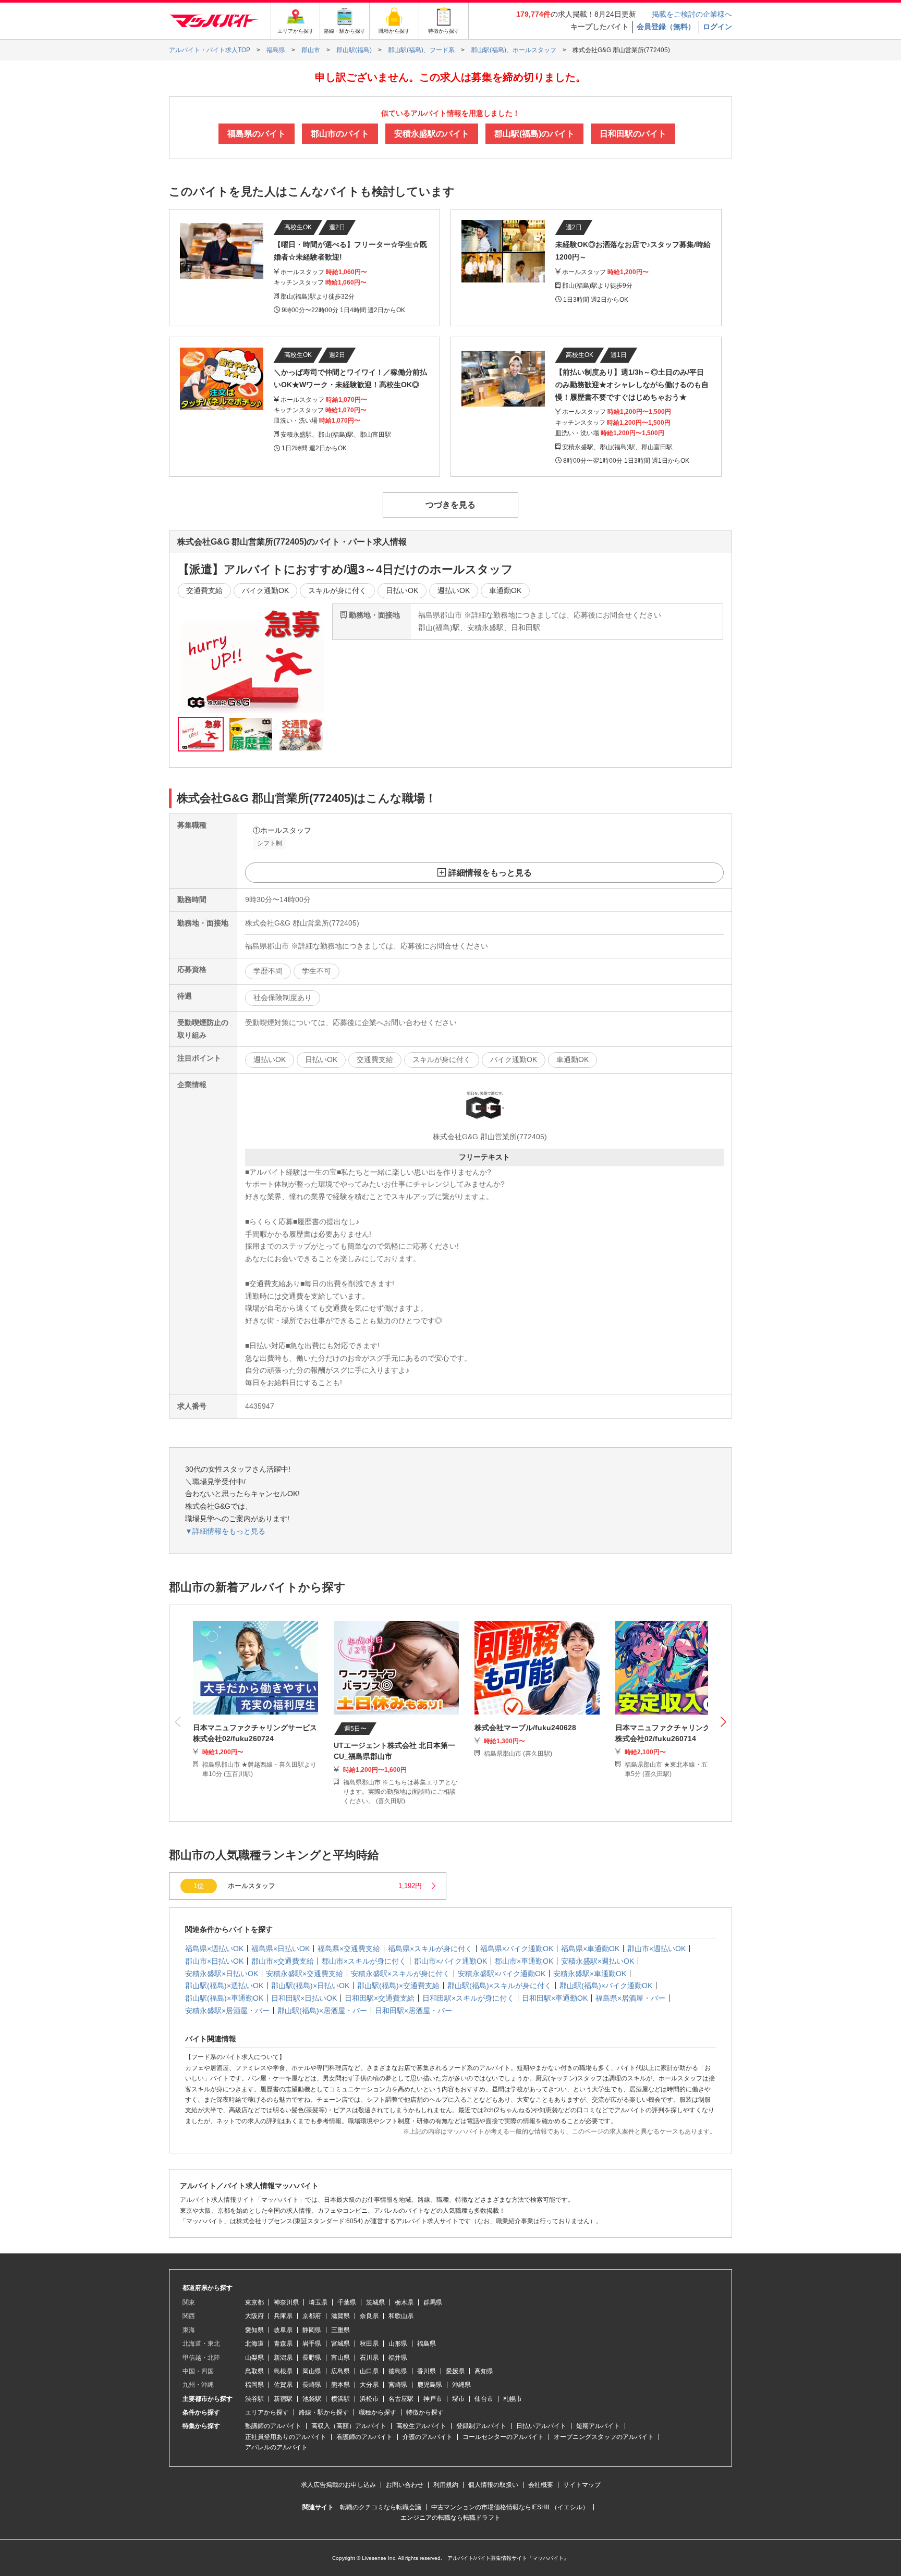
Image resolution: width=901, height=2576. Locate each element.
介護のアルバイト (428, 2437)
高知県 (484, 2371)
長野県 (312, 2358)
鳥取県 (254, 2371)
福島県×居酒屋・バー (630, 1998)
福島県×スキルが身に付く (430, 1949)
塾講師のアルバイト (273, 2426)
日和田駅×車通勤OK (555, 1998)
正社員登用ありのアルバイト (286, 2437)
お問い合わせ (405, 2485)
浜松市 (369, 2399)
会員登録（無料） (666, 27)
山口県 (369, 2371)
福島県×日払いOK (281, 1949)
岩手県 (312, 2344)
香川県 (427, 2371)
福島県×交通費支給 (349, 1949)
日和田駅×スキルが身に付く (468, 1998)
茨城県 (375, 2302)
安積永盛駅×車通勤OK (590, 1974)
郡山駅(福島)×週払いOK (224, 1986)
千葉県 (347, 2302)
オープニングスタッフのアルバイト (604, 2437)
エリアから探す (267, 2412)
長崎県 (312, 2385)
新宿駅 (283, 2399)
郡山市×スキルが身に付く (364, 1961)
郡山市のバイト (340, 134)
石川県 (369, 2358)
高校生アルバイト (421, 2426)
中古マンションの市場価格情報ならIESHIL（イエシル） (510, 2507)
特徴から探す (425, 2412)
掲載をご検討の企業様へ (692, 14)
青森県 (283, 2344)
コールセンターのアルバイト (503, 2437)
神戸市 (433, 2399)
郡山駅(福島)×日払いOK (310, 1986)
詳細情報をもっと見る (490, 873)
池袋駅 (312, 2399)
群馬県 (433, 2302)
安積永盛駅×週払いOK (598, 1961)
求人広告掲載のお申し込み (338, 2485)
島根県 (283, 2371)
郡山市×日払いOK (214, 1961)
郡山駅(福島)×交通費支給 (398, 1986)
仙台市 (484, 2399)
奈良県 (369, 2316)
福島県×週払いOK (214, 1949)
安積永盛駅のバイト (432, 134)
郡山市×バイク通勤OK (451, 1961)
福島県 (427, 2344)
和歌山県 (401, 2316)
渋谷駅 (254, 2399)
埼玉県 (318, 2302)
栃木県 (404, 2302)
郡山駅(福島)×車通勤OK (224, 1998)
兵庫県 (283, 2316)
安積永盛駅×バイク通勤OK (502, 1974)
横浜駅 (340, 2399)
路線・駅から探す (324, 2412)
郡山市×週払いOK (656, 1949)
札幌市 (513, 2399)
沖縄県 (461, 2385)
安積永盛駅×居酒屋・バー (227, 2011)
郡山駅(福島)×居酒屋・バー (322, 2011)
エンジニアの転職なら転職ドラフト (451, 2518)
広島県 (340, 2371)
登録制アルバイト (481, 2426)
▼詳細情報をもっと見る (225, 1531)
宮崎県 (398, 2385)
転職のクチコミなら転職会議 (381, 2507)
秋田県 (369, 2344)
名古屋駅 (401, 2399)
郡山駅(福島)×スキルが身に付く (500, 1986)
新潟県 (283, 2358)
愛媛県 (455, 2371)
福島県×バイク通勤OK (517, 1949)
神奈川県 (286, 2302)
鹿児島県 (430, 2385)
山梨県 (254, 2358)
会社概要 (541, 2485)
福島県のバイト (257, 134)
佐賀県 (283, 2385)
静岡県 (312, 2330)
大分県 (369, 2385)
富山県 (340, 2358)
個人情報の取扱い (493, 2485)
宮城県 (340, 2344)
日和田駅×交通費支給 (380, 1998)
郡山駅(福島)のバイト (534, 134)
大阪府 (254, 2316)
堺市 (458, 2399)
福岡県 (254, 2385)
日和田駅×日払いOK (304, 1998)
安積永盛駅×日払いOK (222, 1974)
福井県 (398, 2358)
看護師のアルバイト (364, 2437)
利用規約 (446, 2485)
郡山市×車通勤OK (524, 1961)
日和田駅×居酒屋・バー (413, 2011)
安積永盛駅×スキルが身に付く (400, 1974)
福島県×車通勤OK (590, 1949)
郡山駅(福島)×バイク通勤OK (606, 1986)
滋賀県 (340, 2316)
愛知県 (254, 2330)
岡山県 (312, 2371)
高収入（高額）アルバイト (349, 2426)
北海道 (254, 2344)
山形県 (398, 2344)
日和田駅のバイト (633, 134)
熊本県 (340, 2385)
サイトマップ (582, 2485)
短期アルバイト (598, 2426)
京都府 (312, 2316)
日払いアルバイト (541, 2426)
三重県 (340, 2330)
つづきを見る (451, 505)
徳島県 (398, 2371)
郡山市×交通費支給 (283, 1961)
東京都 (254, 2302)
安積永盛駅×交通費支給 (305, 1974)
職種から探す (378, 2412)
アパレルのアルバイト (276, 2447)
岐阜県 (283, 2330)
